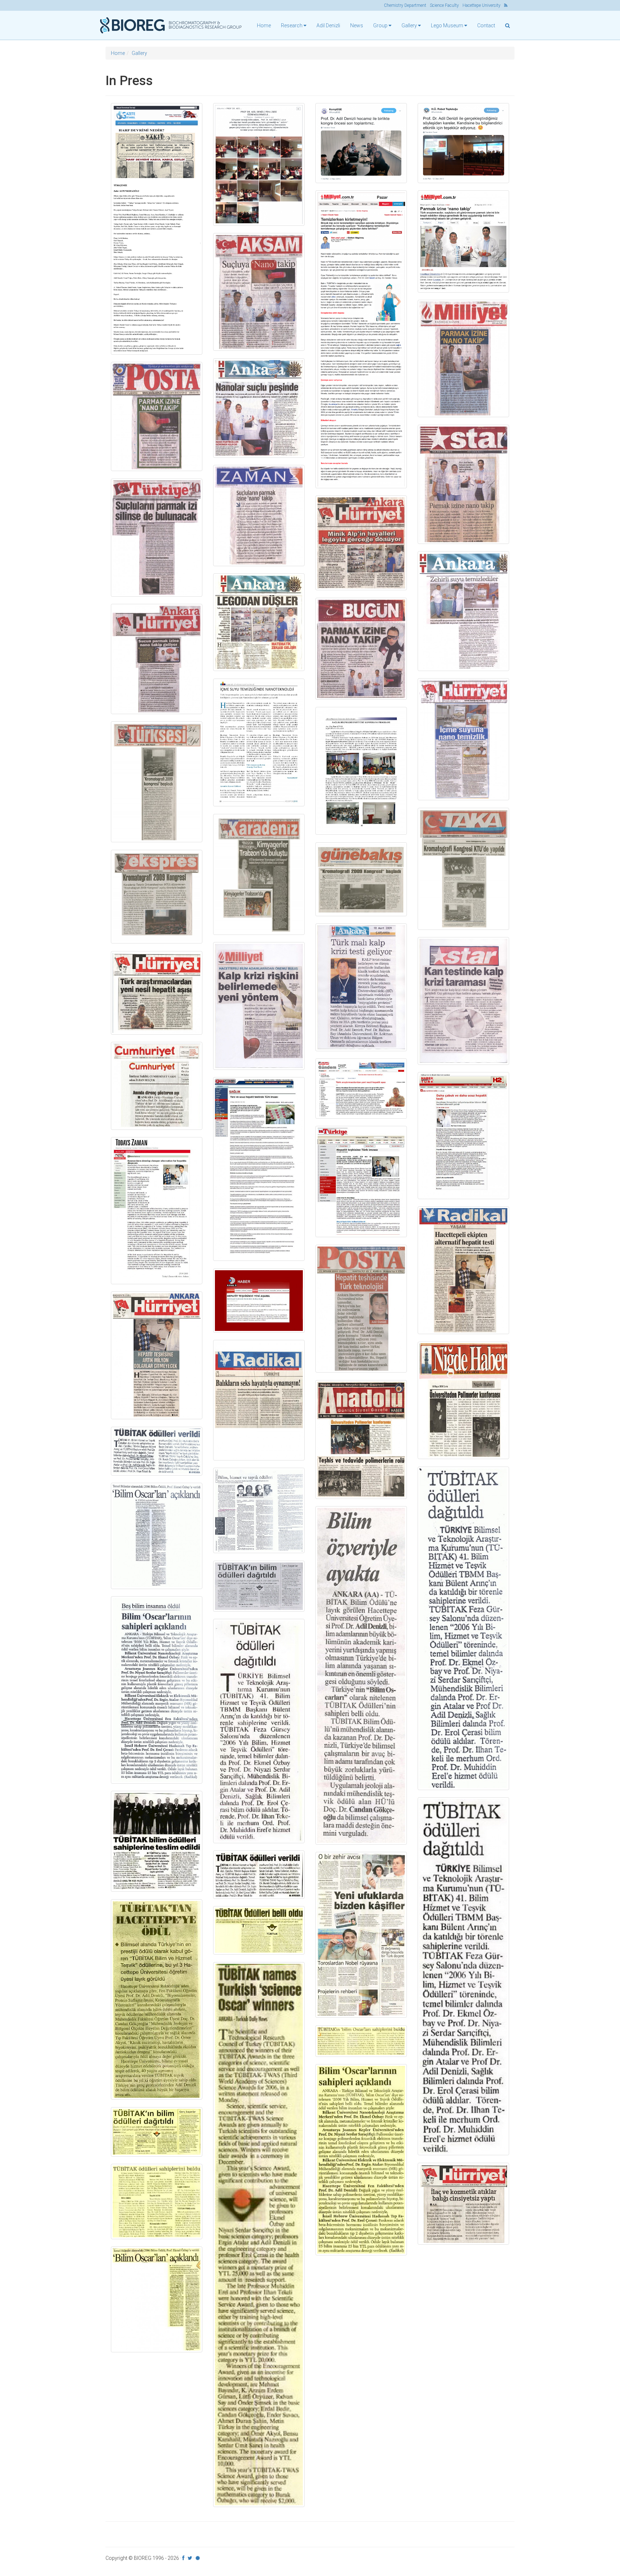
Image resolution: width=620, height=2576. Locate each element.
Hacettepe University (482, 5)
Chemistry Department (405, 5)
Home (264, 25)
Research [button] (292, 25)
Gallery (139, 53)
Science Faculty (444, 5)
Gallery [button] (410, 25)
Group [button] (381, 25)
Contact (486, 25)
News (357, 25)
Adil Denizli (328, 25)
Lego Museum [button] (448, 25)
